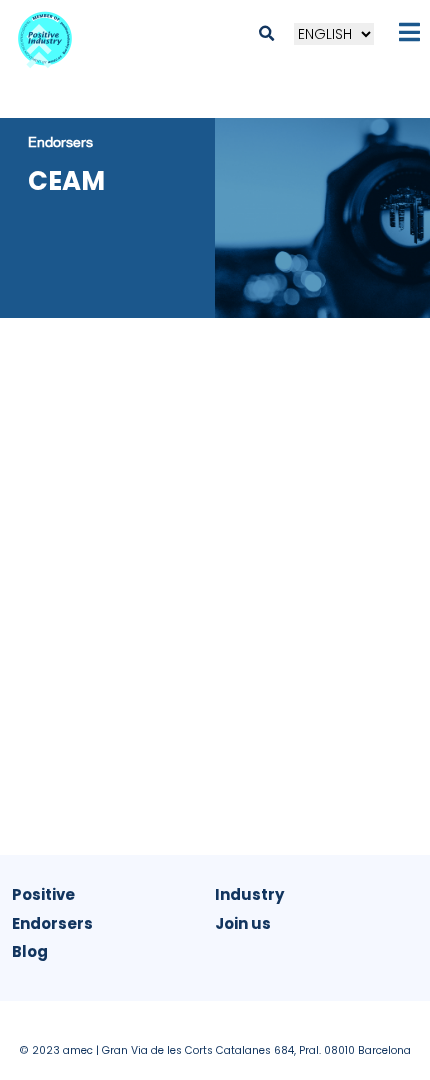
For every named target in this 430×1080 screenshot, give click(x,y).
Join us (243, 923)
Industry (249, 894)
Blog (30, 951)
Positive (43, 894)
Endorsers (60, 142)
